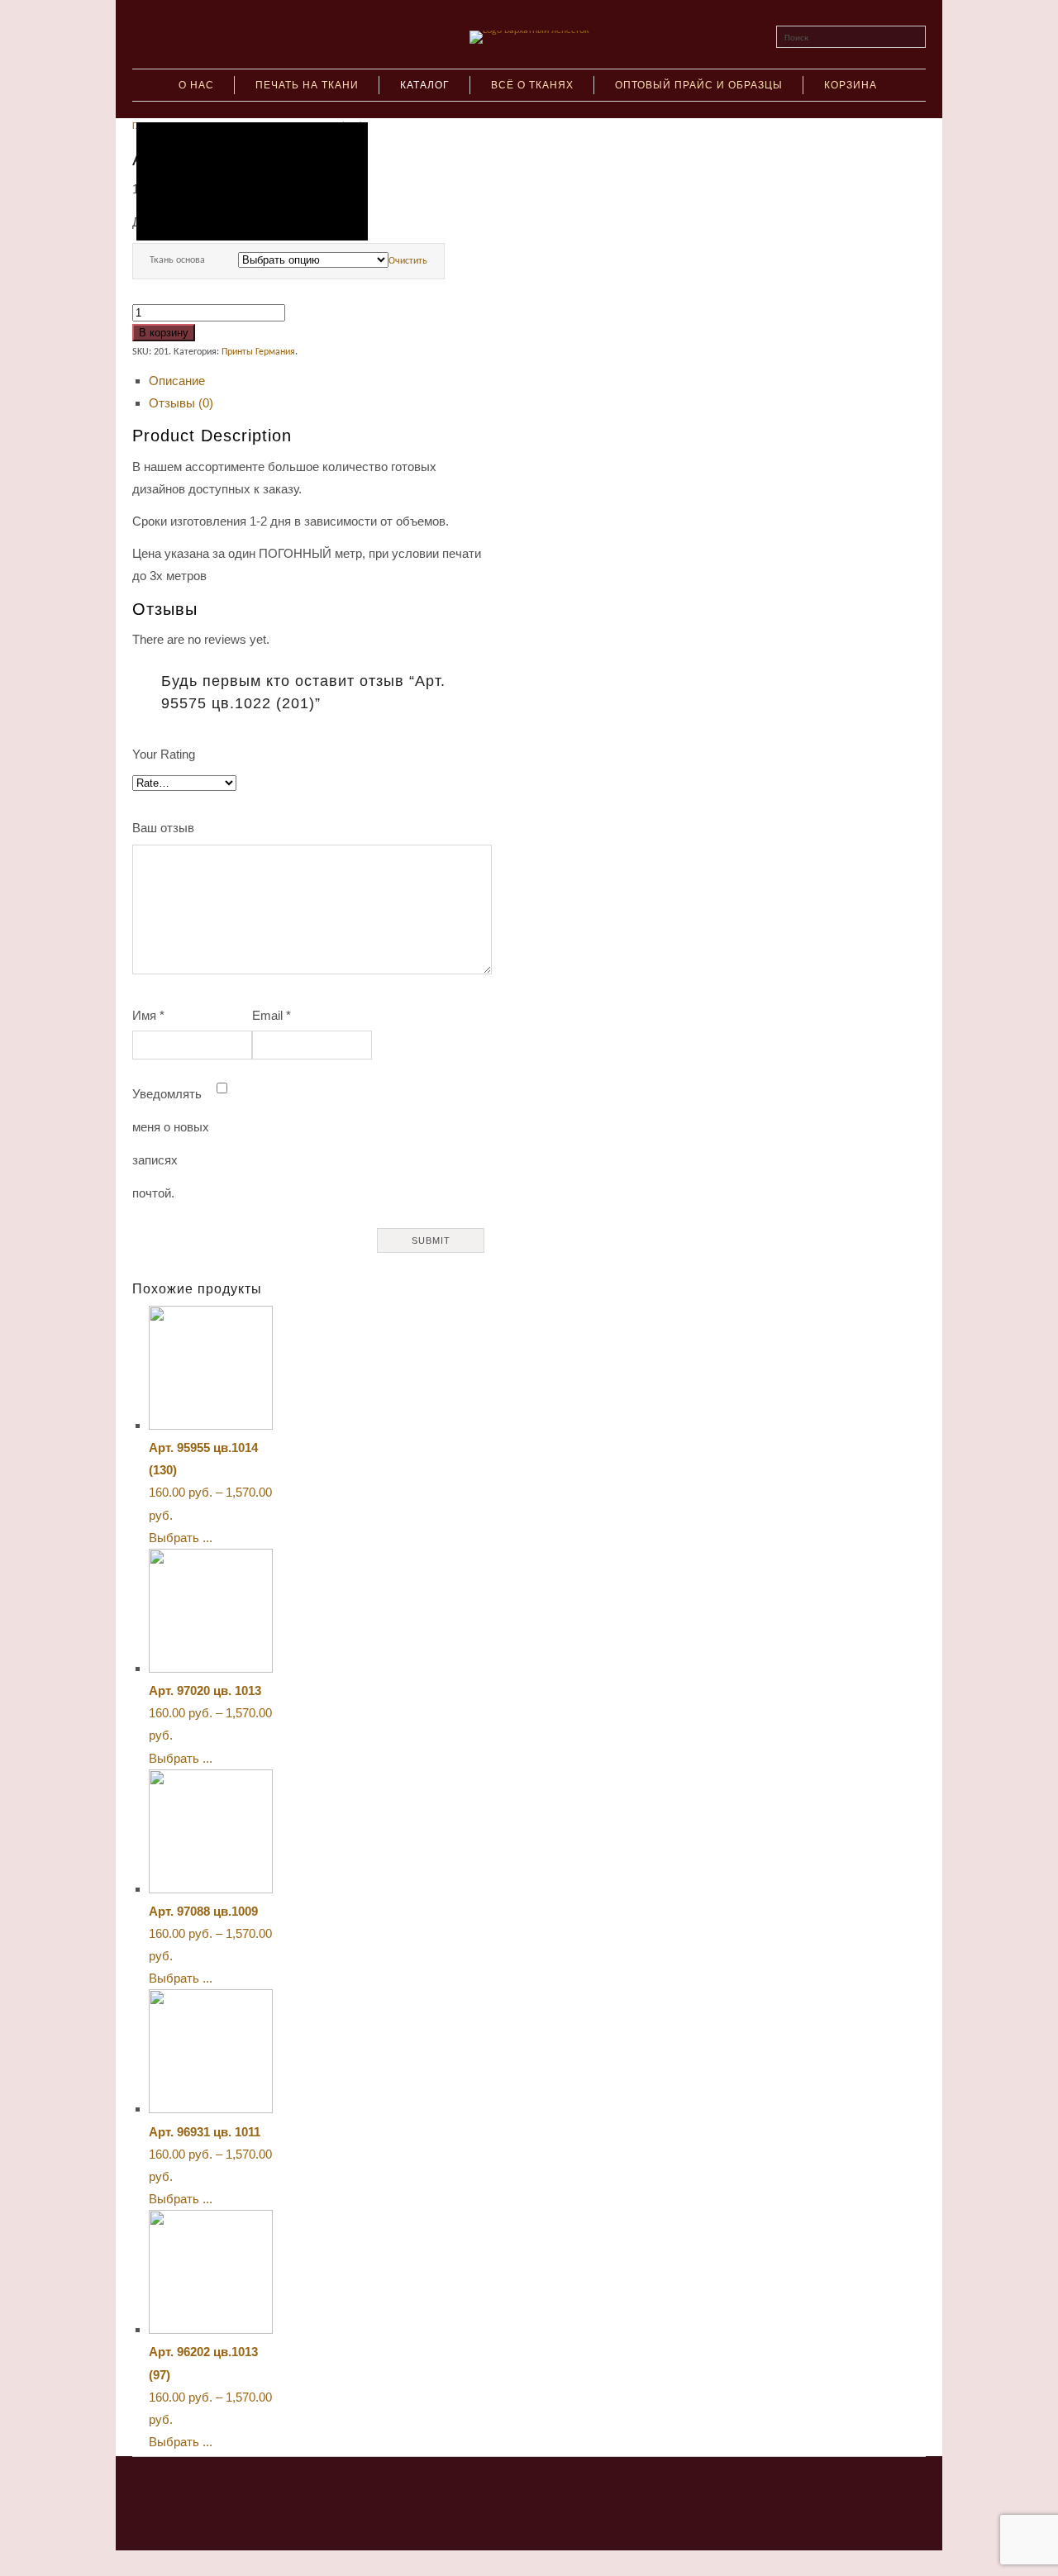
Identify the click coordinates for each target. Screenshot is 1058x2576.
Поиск (796, 38)
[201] (252, 181)
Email (272, 1015)
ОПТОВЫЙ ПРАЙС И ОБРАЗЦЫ (699, 85)
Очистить (408, 261)
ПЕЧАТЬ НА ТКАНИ (307, 85)
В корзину (164, 333)
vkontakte (484, 2488)
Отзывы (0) (181, 403)
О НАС (196, 85)
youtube (545, 2488)
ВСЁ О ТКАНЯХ (532, 85)
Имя (148, 1015)
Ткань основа (177, 260)
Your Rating (164, 754)
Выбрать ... (181, 1538)
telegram (575, 2488)
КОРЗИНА (851, 85)
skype (514, 2488)
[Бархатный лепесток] (529, 31)
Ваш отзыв (163, 828)
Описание (177, 381)
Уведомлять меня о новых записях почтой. (171, 1143)
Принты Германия (258, 352)
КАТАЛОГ (425, 85)
